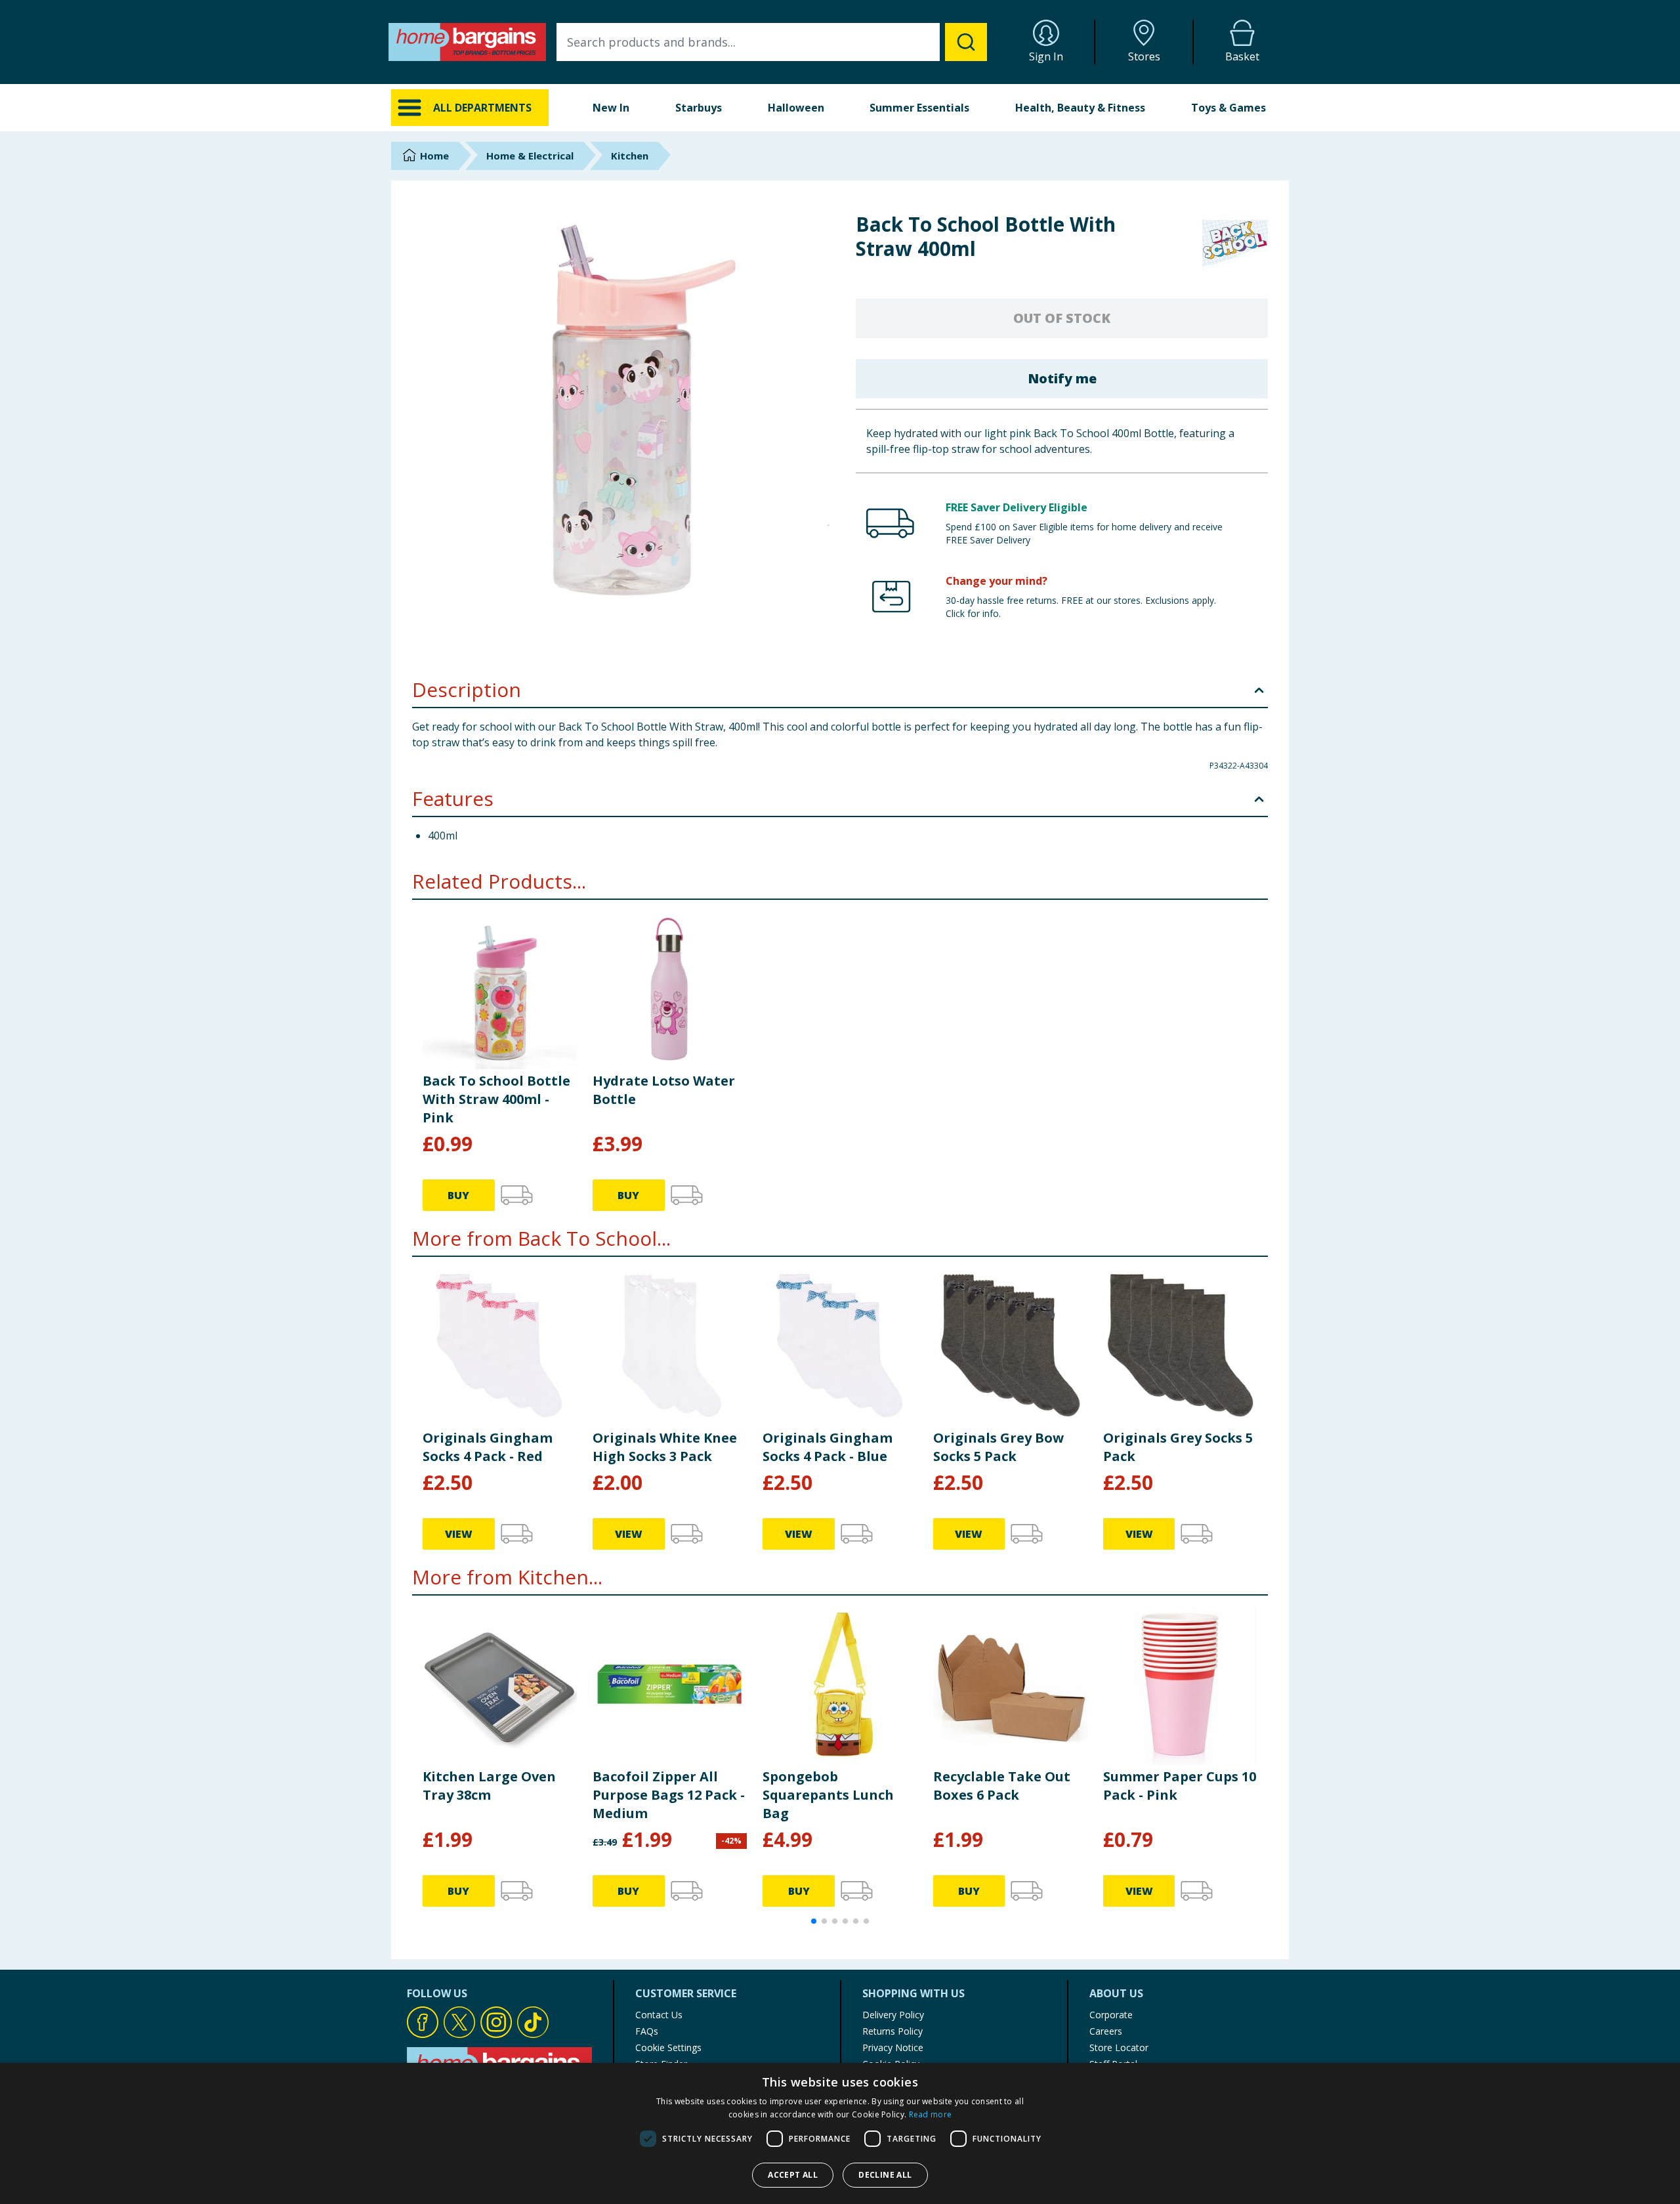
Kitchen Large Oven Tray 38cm (489, 1786)
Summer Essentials (919, 108)
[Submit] (966, 42)
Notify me (1062, 378)
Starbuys (699, 108)
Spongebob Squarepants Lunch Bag (828, 1795)
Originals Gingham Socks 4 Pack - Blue (828, 1447)
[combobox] (772, 42)
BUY (458, 1195)
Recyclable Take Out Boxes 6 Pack (1002, 1786)
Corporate (1111, 2015)
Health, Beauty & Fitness (1080, 108)
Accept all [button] (793, 2175)
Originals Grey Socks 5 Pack (1178, 1447)
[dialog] (840, 2133)
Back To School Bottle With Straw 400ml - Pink (496, 1099)
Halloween (796, 108)
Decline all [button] (885, 2175)
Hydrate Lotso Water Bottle (664, 1090)
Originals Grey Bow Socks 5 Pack (998, 1447)
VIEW (459, 1534)
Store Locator (1119, 2047)
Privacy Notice (893, 2047)
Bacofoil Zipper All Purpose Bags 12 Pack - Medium (669, 1795)
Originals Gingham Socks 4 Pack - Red (488, 1447)
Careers (1106, 2031)
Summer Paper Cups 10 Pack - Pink (1180, 1786)
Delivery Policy (893, 2015)
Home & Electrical (530, 156)
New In (611, 108)
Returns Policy (892, 2031)
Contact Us (659, 2015)
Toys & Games (1228, 108)
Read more (931, 2114)
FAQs (647, 2031)
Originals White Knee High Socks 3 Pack (665, 1447)
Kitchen (630, 156)
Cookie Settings (668, 2047)
